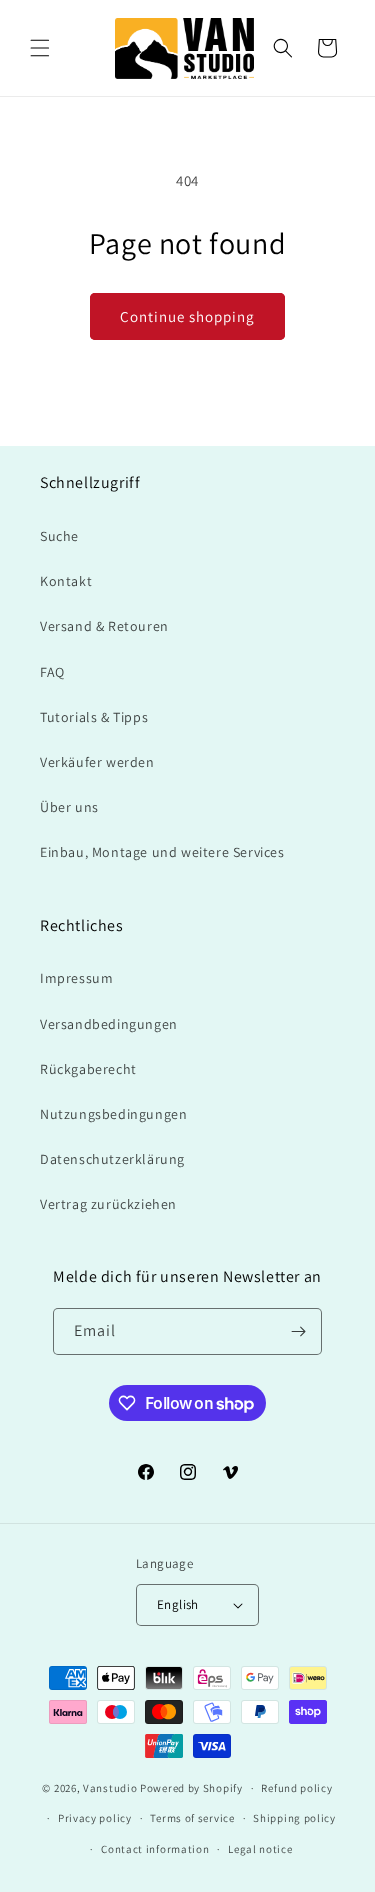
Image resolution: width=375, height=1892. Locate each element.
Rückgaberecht (88, 1069)
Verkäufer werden (97, 762)
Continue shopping (187, 316)
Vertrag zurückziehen (108, 1204)
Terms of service (192, 1818)
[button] (40, 48)
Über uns (69, 807)
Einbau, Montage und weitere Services (162, 852)
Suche (59, 536)
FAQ (52, 672)
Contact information (155, 1849)
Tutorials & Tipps (94, 717)
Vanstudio (110, 1788)
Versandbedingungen (109, 1024)
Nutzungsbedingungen (113, 1114)
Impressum (76, 978)
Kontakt (66, 581)
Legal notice (260, 1849)
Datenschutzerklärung (112, 1159)
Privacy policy (95, 1818)
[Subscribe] (299, 1331)
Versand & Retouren (104, 626)
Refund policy (296, 1788)
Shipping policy (294, 1818)
